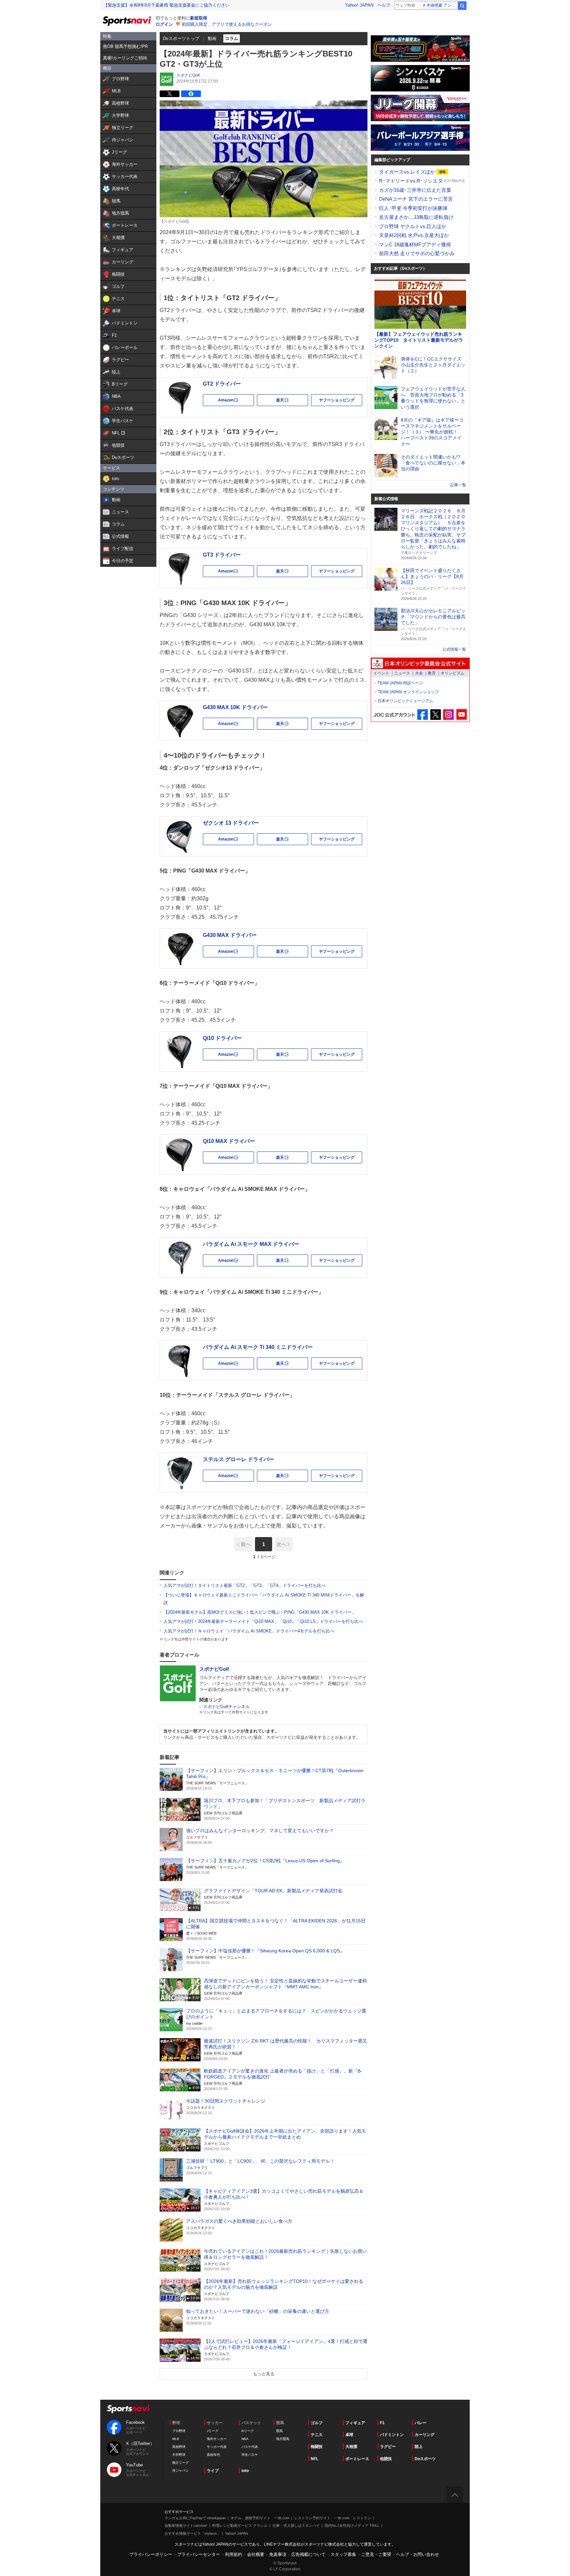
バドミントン (392, 2435)
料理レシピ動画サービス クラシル (240, 2525)
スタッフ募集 (343, 2554)
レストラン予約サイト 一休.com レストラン (333, 2518)
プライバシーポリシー (151, 2554)
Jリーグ (213, 2431)
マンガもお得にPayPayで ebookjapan (195, 2518)
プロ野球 (179, 2431)
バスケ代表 (250, 2447)
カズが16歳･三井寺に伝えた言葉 (415, 190)
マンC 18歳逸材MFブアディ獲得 (415, 244)
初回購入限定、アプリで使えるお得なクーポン (227, 24)
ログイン (164, 24)
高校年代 (213, 2455)
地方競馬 (283, 2439)
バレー (421, 2423)
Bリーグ (248, 2431)
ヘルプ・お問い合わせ (418, 2554)
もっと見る (264, 2374)
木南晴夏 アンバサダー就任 (442, 5)
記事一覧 (458, 485)
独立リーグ (180, 2463)
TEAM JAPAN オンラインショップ (408, 692)
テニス (317, 2435)
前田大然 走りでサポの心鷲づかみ (417, 253)
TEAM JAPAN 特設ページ (400, 683)
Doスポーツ (425, 2459)
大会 (419, 673)
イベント (381, 673)
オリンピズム (453, 673)
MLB (176, 2439)
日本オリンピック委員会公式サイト (420, 664)
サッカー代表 (217, 2447)
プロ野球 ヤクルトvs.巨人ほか (413, 226)
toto (245, 2471)
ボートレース (357, 2459)
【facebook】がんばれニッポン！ (423, 715)
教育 (432, 673)
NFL (315, 2459)
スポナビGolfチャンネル (226, 1707)
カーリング (425, 2435)
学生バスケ (250, 2455)
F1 (382, 2423)
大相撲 (351, 2447)
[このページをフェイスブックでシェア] (191, 94)
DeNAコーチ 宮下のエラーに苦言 (416, 199)
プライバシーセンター (199, 2554)
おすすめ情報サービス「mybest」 (192, 2533)
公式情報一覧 (454, 649)
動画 (212, 38)
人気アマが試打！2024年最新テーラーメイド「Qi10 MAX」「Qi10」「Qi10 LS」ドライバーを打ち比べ (263, 1621)
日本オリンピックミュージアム (405, 701)
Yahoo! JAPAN (359, 5)
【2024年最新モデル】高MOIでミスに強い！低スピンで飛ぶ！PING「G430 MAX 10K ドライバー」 (260, 1612)
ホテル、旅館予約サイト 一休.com (260, 2518)
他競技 (386, 2459)
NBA (245, 2439)
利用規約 (234, 2554)
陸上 (419, 2447)
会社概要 (256, 2554)
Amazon (236, 402)
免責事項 (278, 2554)
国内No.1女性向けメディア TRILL (352, 2525)
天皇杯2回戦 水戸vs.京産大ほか (414, 235)
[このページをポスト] (170, 94)
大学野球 (179, 2455)
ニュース (402, 673)
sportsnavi (128, 2409)
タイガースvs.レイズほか (408, 172)
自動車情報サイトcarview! (186, 2525)
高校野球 (179, 2447)
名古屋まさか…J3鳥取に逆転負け (416, 217)
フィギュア (355, 2423)
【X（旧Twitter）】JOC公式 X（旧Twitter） (436, 715)
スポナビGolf (188, 75)
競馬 (279, 2431)
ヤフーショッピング (337, 400)
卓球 (349, 2435)
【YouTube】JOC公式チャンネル (461, 715)
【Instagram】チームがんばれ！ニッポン (448, 715)
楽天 (292, 402)
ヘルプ (384, 5)
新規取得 (199, 18)
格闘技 (317, 2447)
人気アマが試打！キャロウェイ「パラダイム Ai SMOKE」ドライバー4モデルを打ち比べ (249, 1631)
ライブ (213, 2471)
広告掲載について (308, 2554)
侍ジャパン (180, 2471)
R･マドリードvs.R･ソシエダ (412, 181)
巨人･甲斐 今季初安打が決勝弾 (413, 208)
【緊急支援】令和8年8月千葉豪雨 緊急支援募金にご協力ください (167, 5)
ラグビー (388, 2447)
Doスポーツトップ (181, 38)
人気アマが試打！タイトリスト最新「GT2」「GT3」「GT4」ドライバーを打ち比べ (245, 1585)
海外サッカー (217, 2439)
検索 (462, 6)
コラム (232, 38)
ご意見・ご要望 (376, 2554)
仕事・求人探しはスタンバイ (296, 2525)
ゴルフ (317, 2423)
